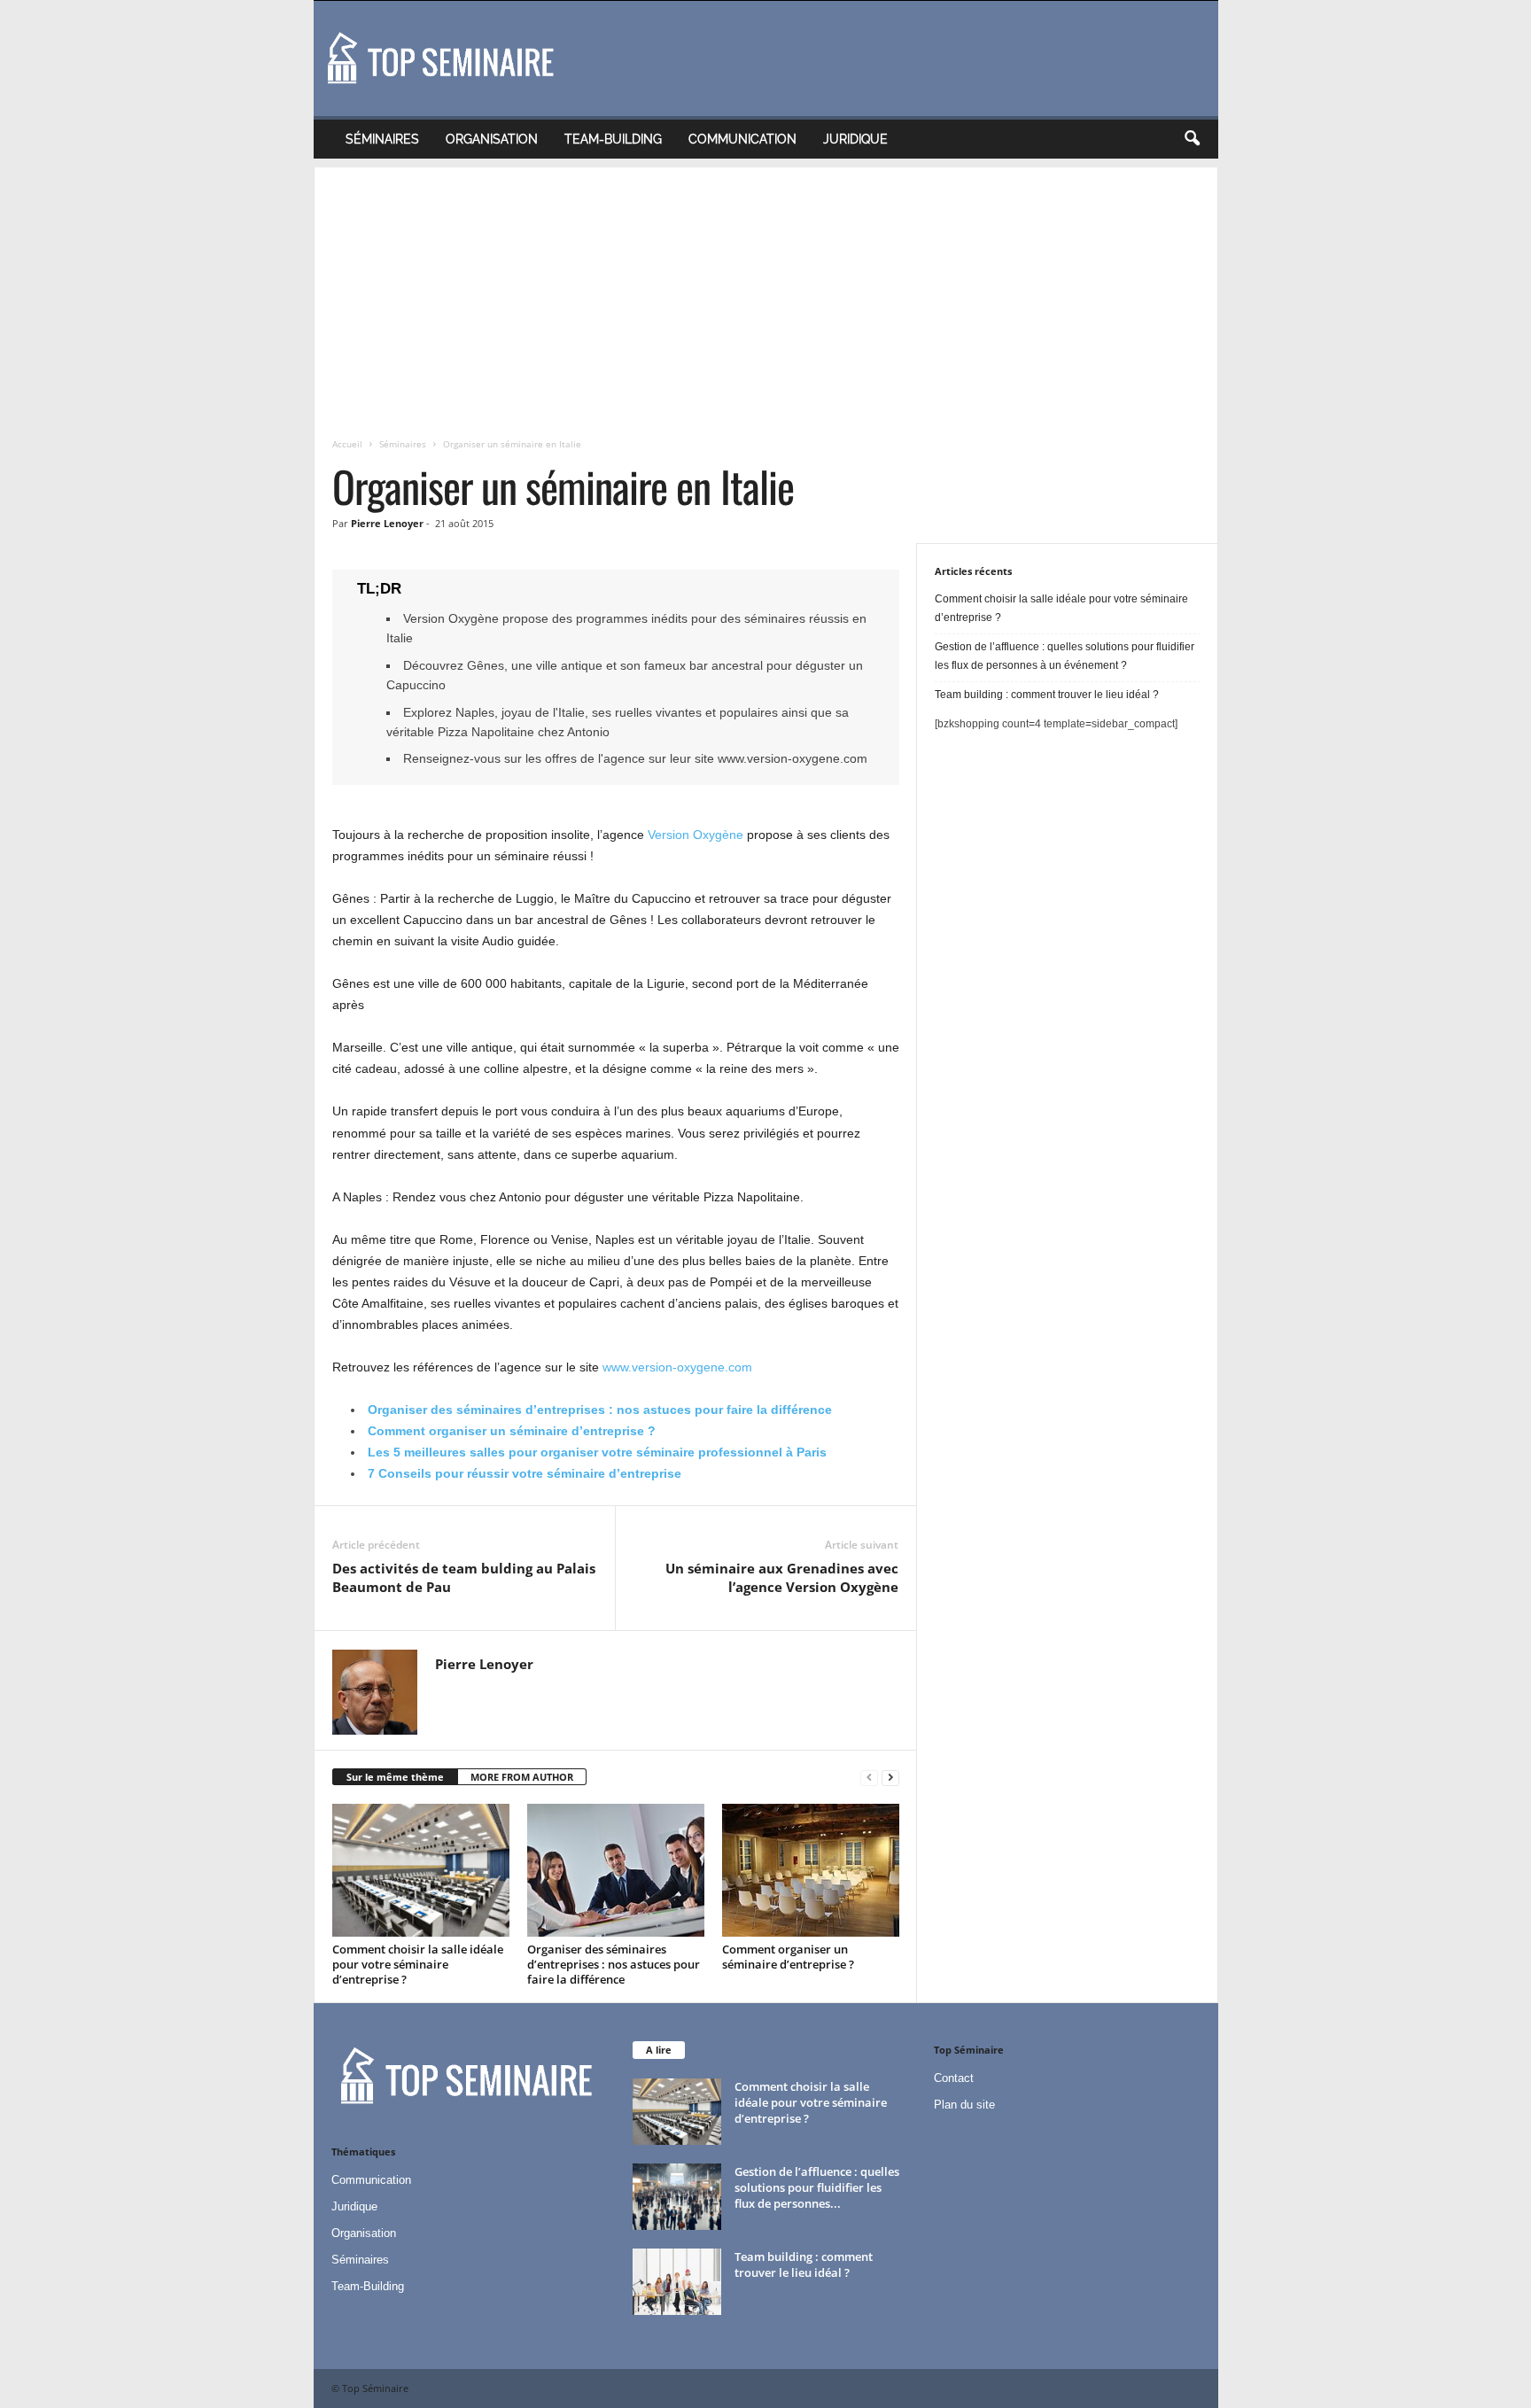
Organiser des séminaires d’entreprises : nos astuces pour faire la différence (600, 1410)
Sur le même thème (395, 1777)
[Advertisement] (766, 291)
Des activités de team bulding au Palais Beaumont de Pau (464, 1577)
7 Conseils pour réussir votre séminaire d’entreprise (525, 1473)
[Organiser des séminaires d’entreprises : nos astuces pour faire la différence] (616, 1870)
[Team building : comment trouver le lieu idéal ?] (677, 2282)
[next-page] (890, 1778)
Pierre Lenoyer (387, 523)
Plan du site (964, 2105)
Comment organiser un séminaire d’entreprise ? (512, 1431)
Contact (954, 2078)
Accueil (347, 444)
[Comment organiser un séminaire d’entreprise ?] (811, 1870)
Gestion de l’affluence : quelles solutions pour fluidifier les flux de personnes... (817, 2187)
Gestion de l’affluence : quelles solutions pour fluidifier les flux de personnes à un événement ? (1065, 656)
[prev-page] (869, 1778)
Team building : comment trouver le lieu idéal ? (1047, 695)
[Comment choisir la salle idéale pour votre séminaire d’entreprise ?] (421, 1870)
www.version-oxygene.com (677, 1367)
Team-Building (613, 139)
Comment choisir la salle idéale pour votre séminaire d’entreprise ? (418, 1964)
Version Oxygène (696, 835)
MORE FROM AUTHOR (522, 1777)
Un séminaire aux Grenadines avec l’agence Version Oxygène (782, 1577)
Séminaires (382, 139)
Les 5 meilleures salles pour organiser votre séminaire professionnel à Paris (597, 1452)
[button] (1192, 139)
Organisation (492, 139)
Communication (742, 139)
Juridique (855, 139)
